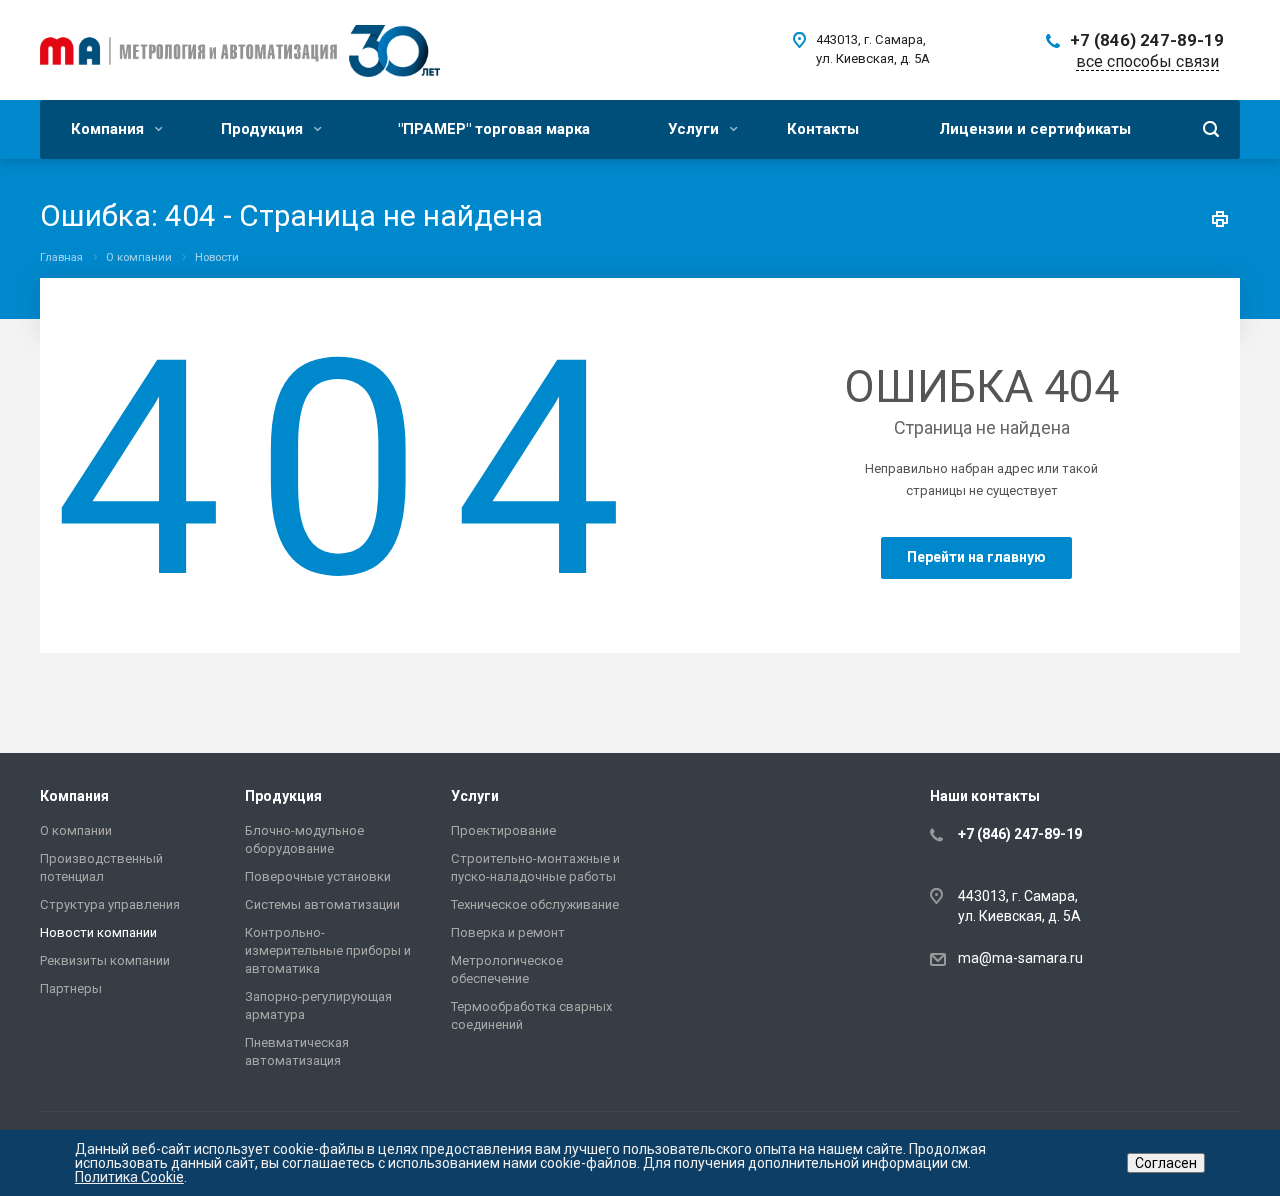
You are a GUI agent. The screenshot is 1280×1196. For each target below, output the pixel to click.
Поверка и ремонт (508, 932)
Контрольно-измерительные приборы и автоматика (328, 950)
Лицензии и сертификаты (1035, 129)
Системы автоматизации (322, 904)
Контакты (823, 129)
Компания (109, 129)
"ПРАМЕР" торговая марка (494, 129)
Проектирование (503, 830)
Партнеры (71, 988)
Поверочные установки (318, 876)
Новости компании (98, 932)
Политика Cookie (129, 1177)
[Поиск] (1211, 129)
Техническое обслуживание (535, 904)
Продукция (264, 129)
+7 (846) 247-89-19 (1147, 40)
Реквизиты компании (105, 960)
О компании (76, 830)
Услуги (695, 129)
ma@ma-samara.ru (1020, 958)
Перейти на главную (976, 557)
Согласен (1166, 1163)
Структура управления (110, 904)
